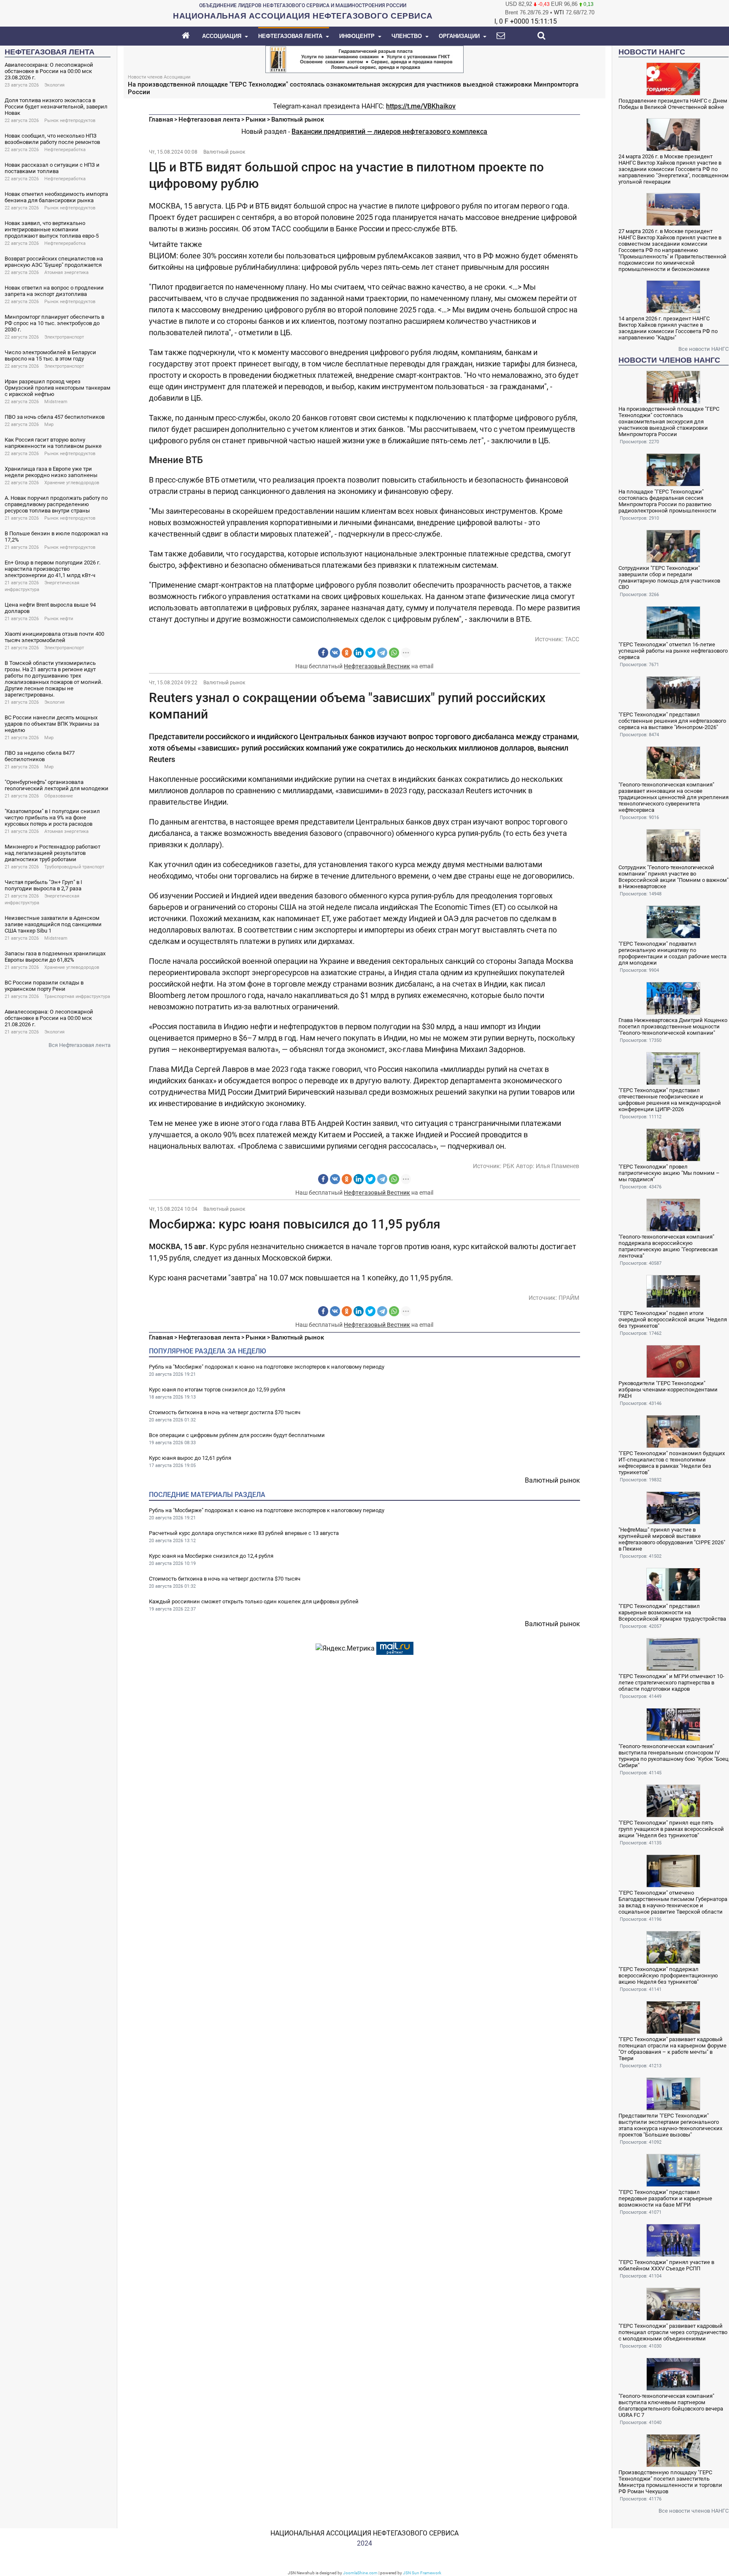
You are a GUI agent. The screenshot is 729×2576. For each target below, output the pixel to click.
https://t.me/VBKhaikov (421, 106)
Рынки (256, 119)
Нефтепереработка (65, 150)
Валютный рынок (298, 119)
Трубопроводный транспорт (74, 867)
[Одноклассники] (347, 653)
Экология (54, 85)
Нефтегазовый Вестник (377, 666)
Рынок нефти (59, 619)
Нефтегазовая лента (209, 119)
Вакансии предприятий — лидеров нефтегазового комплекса (389, 132)
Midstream (56, 402)
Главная (161, 119)
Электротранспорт (64, 337)
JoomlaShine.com (360, 2573)
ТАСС (572, 639)
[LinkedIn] (359, 653)
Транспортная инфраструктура (77, 997)
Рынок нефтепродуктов (70, 121)
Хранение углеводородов (72, 483)
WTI (559, 12)
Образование (59, 796)
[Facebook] (323, 653)
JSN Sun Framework (422, 2573)
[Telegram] (382, 653)
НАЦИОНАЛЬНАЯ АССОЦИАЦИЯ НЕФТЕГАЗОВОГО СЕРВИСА (364, 2533)
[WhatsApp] (394, 653)
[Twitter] (370, 653)
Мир (49, 424)
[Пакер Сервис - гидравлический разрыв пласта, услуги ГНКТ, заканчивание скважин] (364, 58)
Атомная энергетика (66, 273)
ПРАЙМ (569, 1298)
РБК (509, 1166)
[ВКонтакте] (335, 653)
